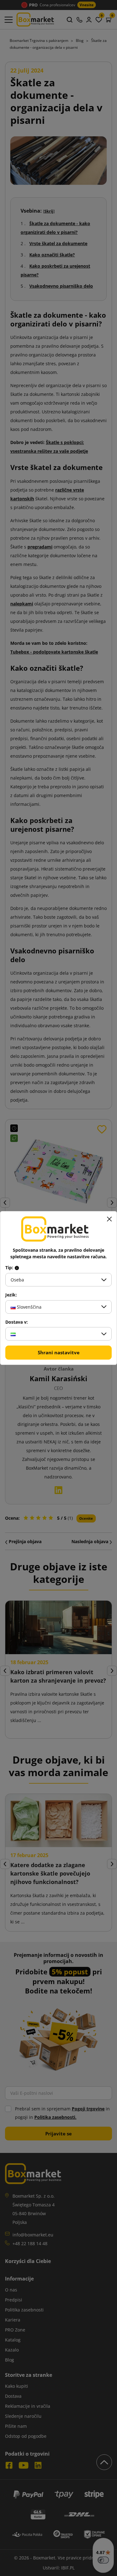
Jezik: (11, 1295)
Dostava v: (17, 1322)
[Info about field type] (17, 1268)
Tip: (10, 1268)
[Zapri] (109, 1219)
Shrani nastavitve (59, 1352)
